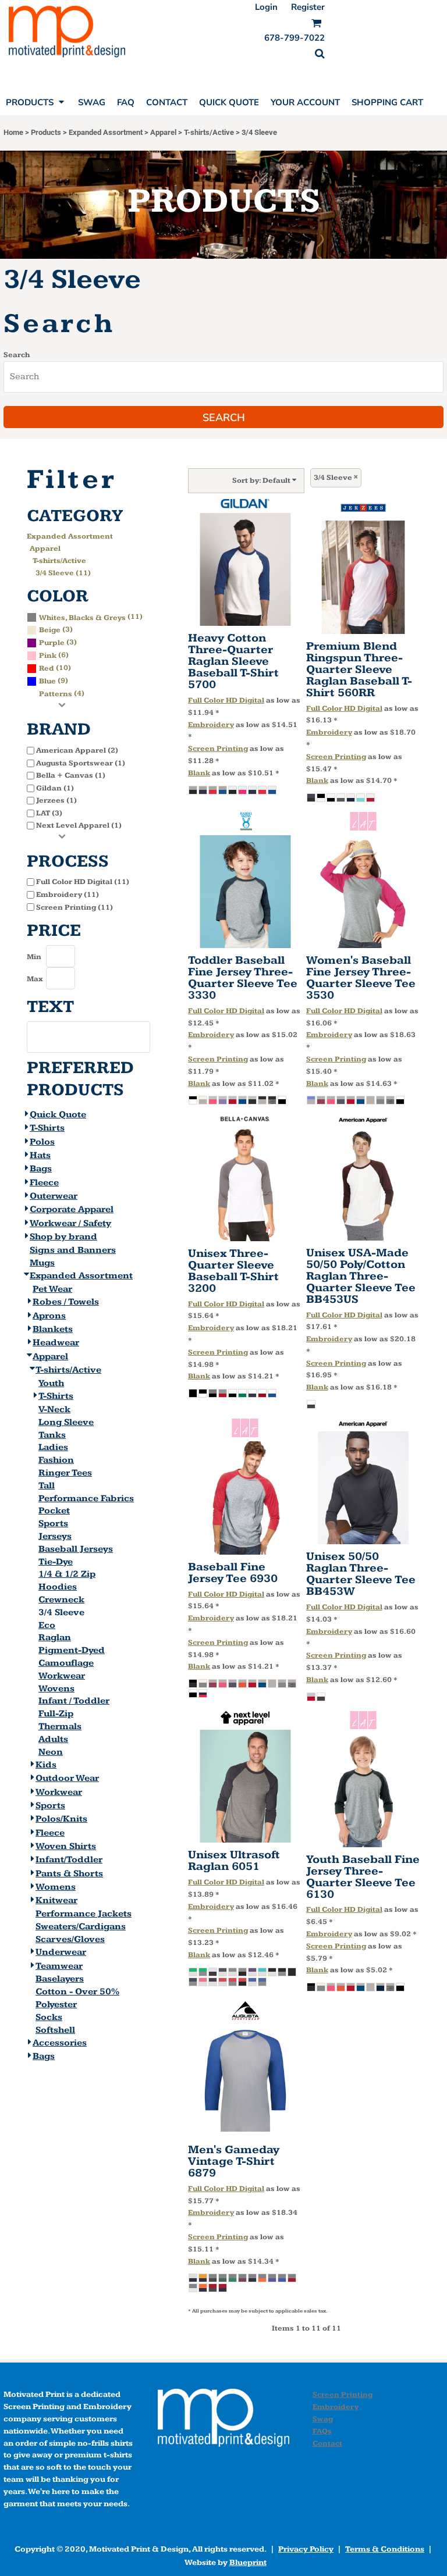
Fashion (56, 1460)
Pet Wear (52, 1289)
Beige (50, 630)
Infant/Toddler (69, 1860)
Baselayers (60, 1979)
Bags (41, 1169)
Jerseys (55, 1536)
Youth (51, 1383)
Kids (46, 1765)
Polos (42, 1142)
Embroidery (211, 725)
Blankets (53, 1329)
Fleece (44, 1183)
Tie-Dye (56, 1562)
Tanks (52, 1435)
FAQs (322, 2431)
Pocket (54, 1511)
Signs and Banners (73, 1250)
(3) (56, 629)
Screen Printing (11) (74, 907)
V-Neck (54, 1410)
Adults (53, 1739)
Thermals (60, 1727)
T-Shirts (47, 1128)
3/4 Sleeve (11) (63, 573)
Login (266, 7)
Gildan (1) (55, 788)
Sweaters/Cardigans (81, 1927)
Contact (327, 2443)
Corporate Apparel (72, 1209)
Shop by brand (63, 1237)
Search (17, 355)
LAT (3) (49, 813)
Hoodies (58, 1587)
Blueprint (248, 2563)
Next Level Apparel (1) (79, 825)
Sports (53, 1524)
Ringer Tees (65, 1473)
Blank (199, 773)
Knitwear (56, 1900)
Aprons (49, 1316)
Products (46, 132)
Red (47, 668)
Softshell (55, 2030)
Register (308, 7)
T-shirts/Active (209, 132)
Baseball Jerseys (76, 1549)
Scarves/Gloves (70, 1939)
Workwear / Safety (70, 1223)
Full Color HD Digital (226, 700)
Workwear (62, 1676)
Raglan (55, 1638)
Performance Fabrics (86, 1499)
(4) (62, 693)
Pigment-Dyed (72, 1650)
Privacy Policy (306, 2549)
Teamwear (59, 1966)
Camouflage (66, 1663)
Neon (51, 1752)
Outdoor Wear (67, 1778)
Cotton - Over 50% (77, 1992)
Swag (323, 2419)
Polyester (56, 2005)
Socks (49, 2017)
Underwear (61, 1952)
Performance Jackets (84, 1914)
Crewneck (61, 1600)
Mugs (42, 1263)
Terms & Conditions (385, 2549)
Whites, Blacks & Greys (82, 618)
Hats (40, 1155)
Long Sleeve (66, 1422)
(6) (54, 655)
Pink (48, 655)
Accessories (60, 2043)
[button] (320, 54)
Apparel (163, 132)
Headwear (56, 1343)
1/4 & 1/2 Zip (67, 1574)
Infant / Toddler (74, 1701)
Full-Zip (56, 1714)
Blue (47, 681)
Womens (56, 1887)
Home (13, 132)
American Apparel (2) (77, 750)
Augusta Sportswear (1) (81, 763)
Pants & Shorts (69, 1874)
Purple (52, 643)
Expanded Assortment (106, 132)
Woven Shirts (66, 1846)
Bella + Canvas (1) (71, 775)
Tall (47, 1486)
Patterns (56, 694)
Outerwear (54, 1196)
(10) (55, 668)
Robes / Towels (66, 1302)
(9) (54, 680)
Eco (47, 1625)
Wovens (56, 1689)
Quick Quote (58, 1115)
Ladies (53, 1447)
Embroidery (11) (68, 895)
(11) (91, 617)
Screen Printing (218, 749)
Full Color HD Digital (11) (83, 882)
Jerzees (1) (56, 800)
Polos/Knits (61, 1819)
